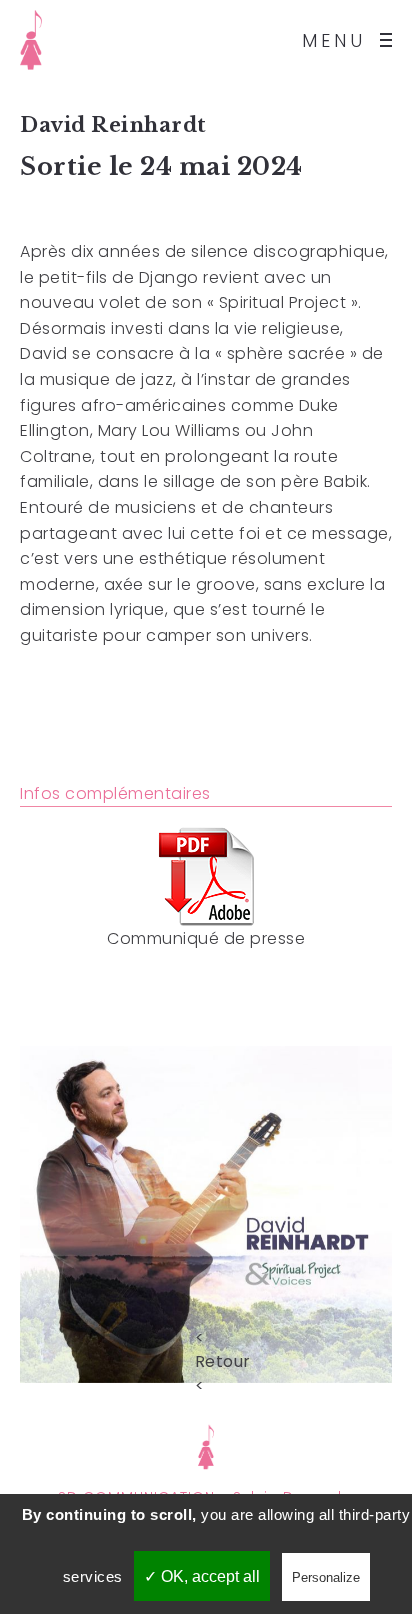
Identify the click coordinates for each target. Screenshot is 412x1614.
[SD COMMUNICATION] (31, 40)
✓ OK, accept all (202, 1576)
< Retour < (206, 1337)
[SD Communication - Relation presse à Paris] (206, 1445)
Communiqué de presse (206, 938)
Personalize (326, 1577)
